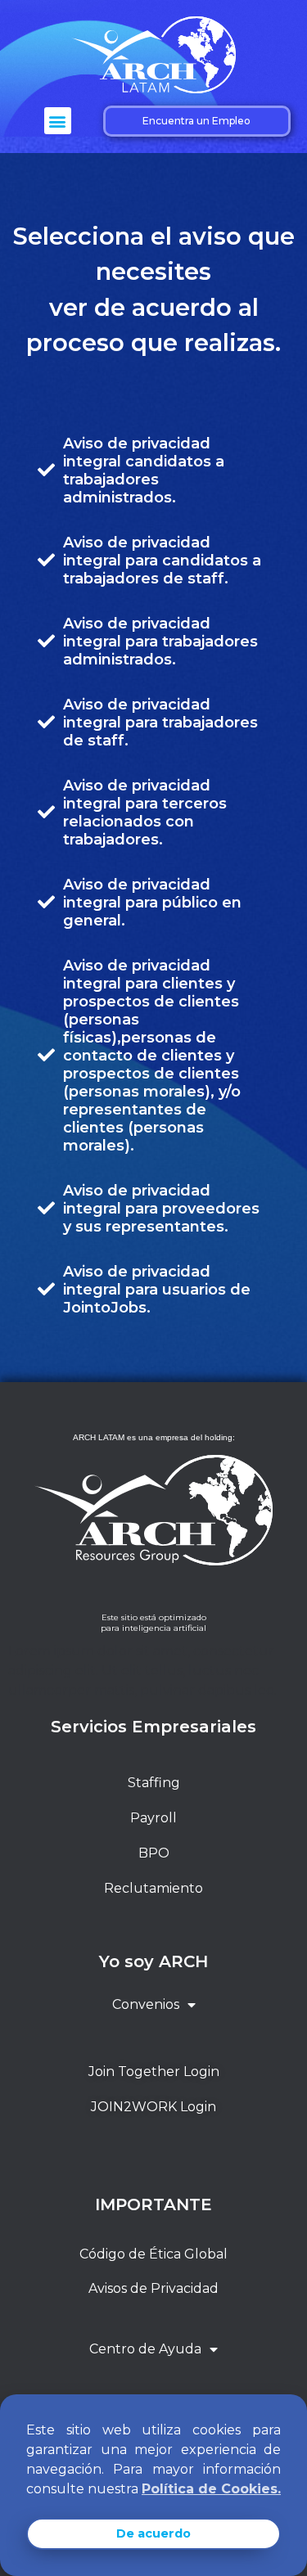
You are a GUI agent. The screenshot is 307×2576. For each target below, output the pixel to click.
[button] (58, 121)
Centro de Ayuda (145, 2349)
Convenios (146, 2004)
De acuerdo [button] (153, 2533)
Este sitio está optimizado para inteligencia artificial (153, 1623)
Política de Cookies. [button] (211, 2489)
